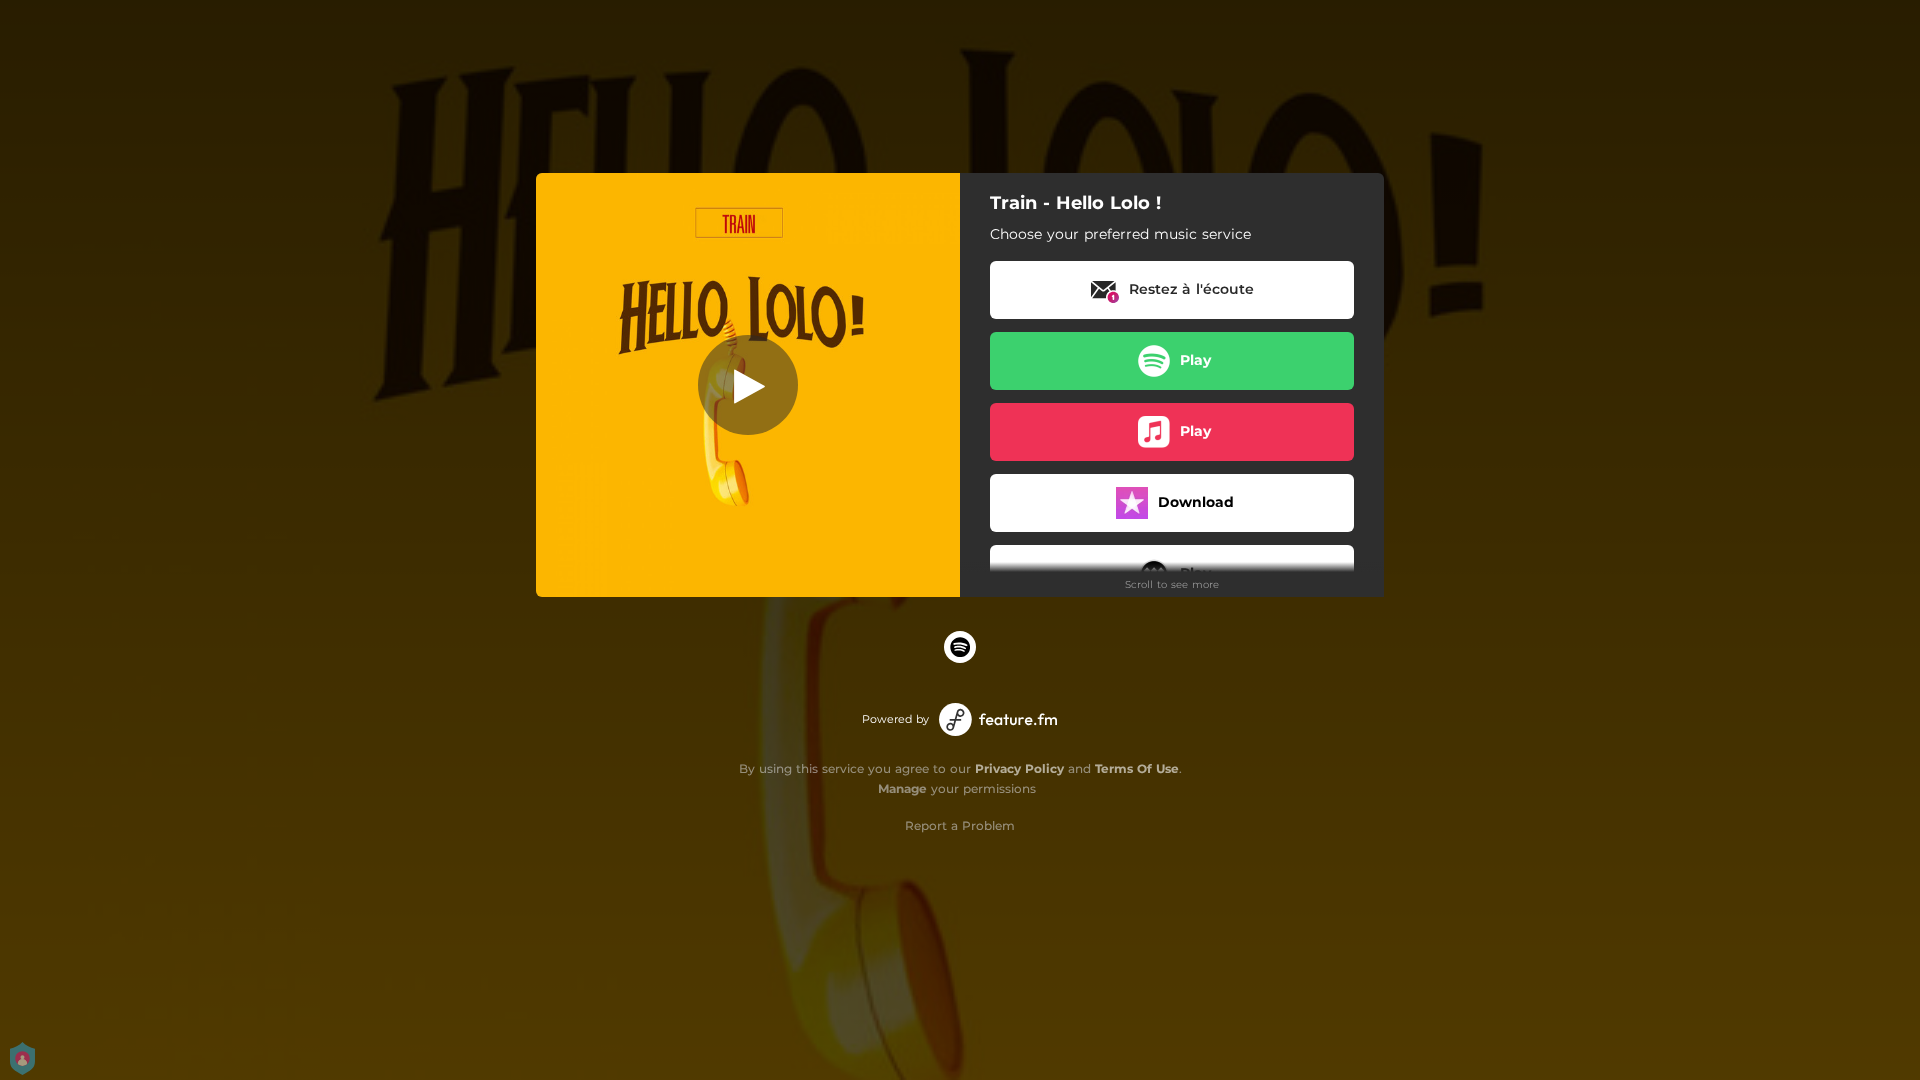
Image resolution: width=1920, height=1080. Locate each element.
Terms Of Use (1137, 768)
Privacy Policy (1019, 768)
